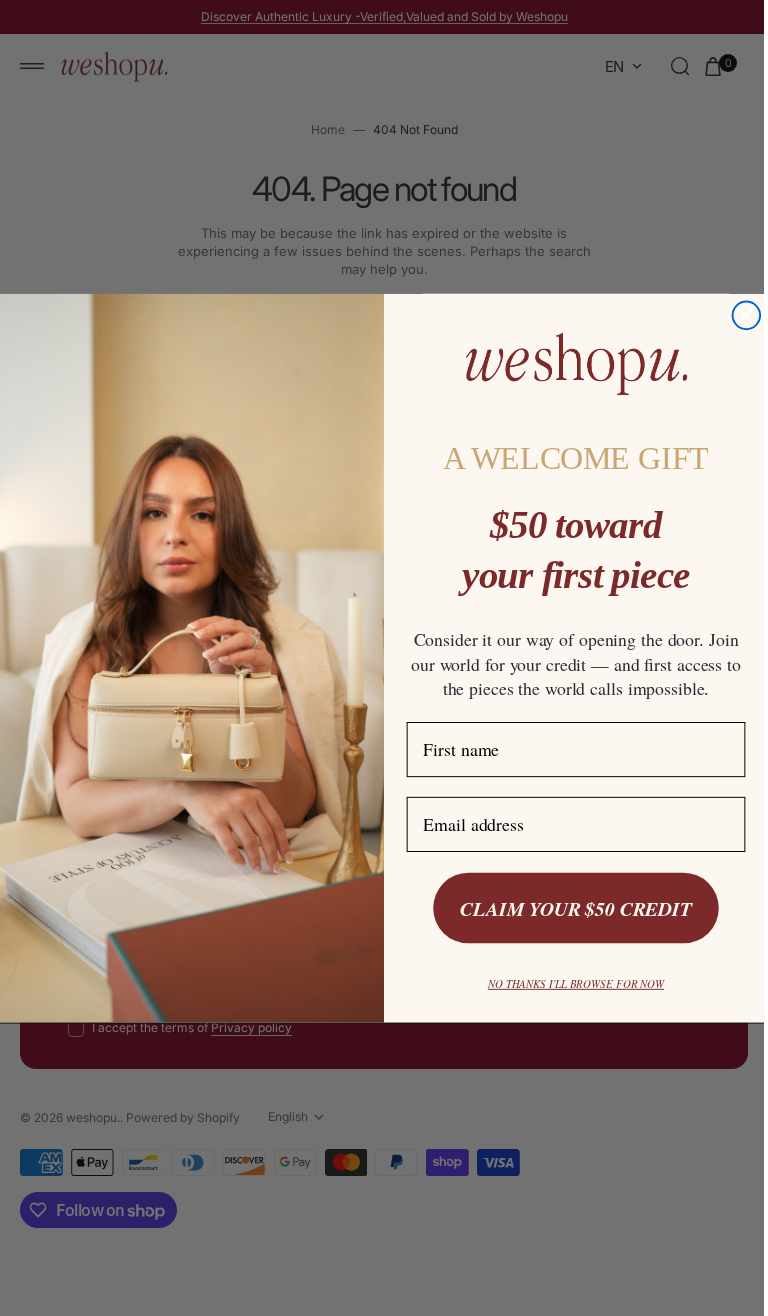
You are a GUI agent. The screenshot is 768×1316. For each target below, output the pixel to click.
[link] (568, 363)
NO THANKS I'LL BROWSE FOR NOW (568, 983)
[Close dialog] (739, 315)
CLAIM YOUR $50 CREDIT (568, 909)
